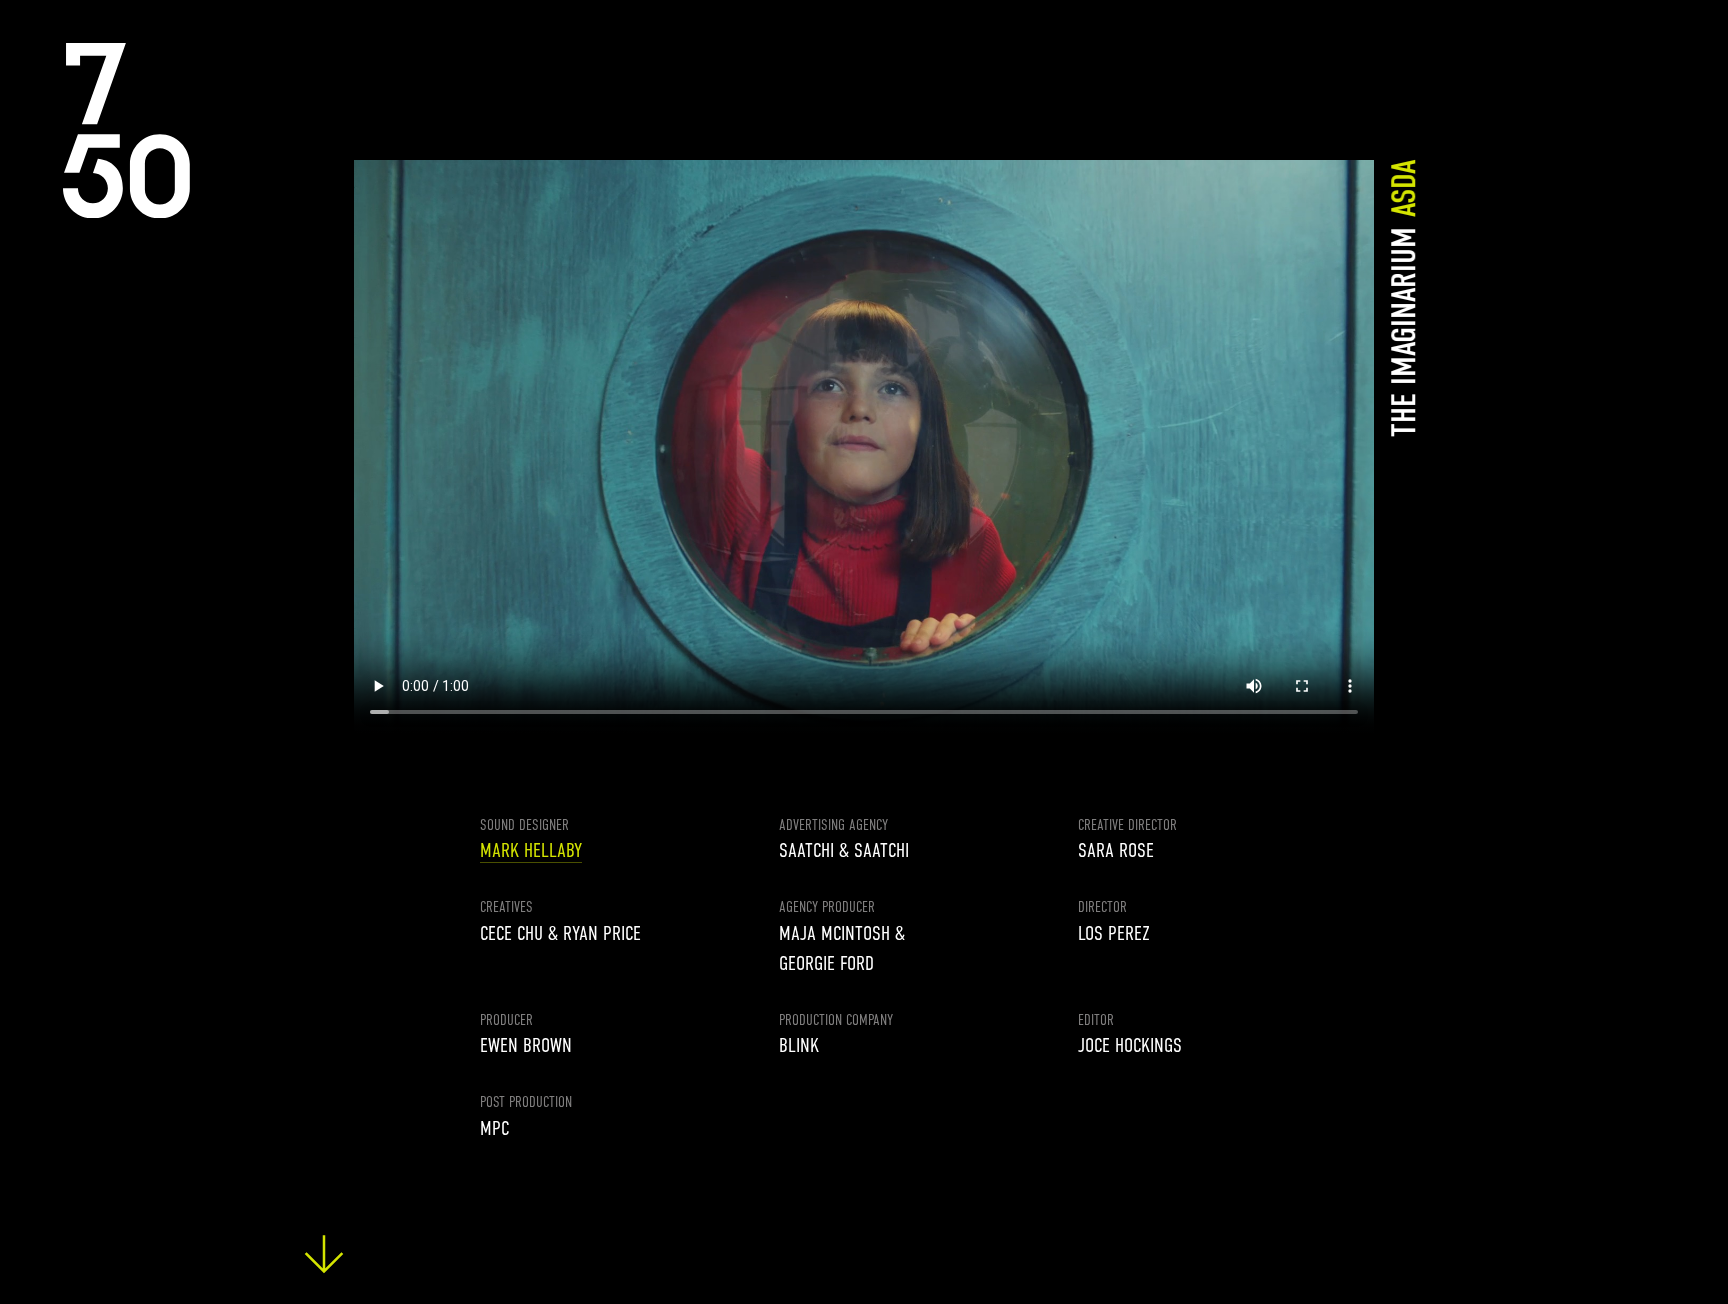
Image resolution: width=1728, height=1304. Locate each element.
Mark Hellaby (531, 850)
